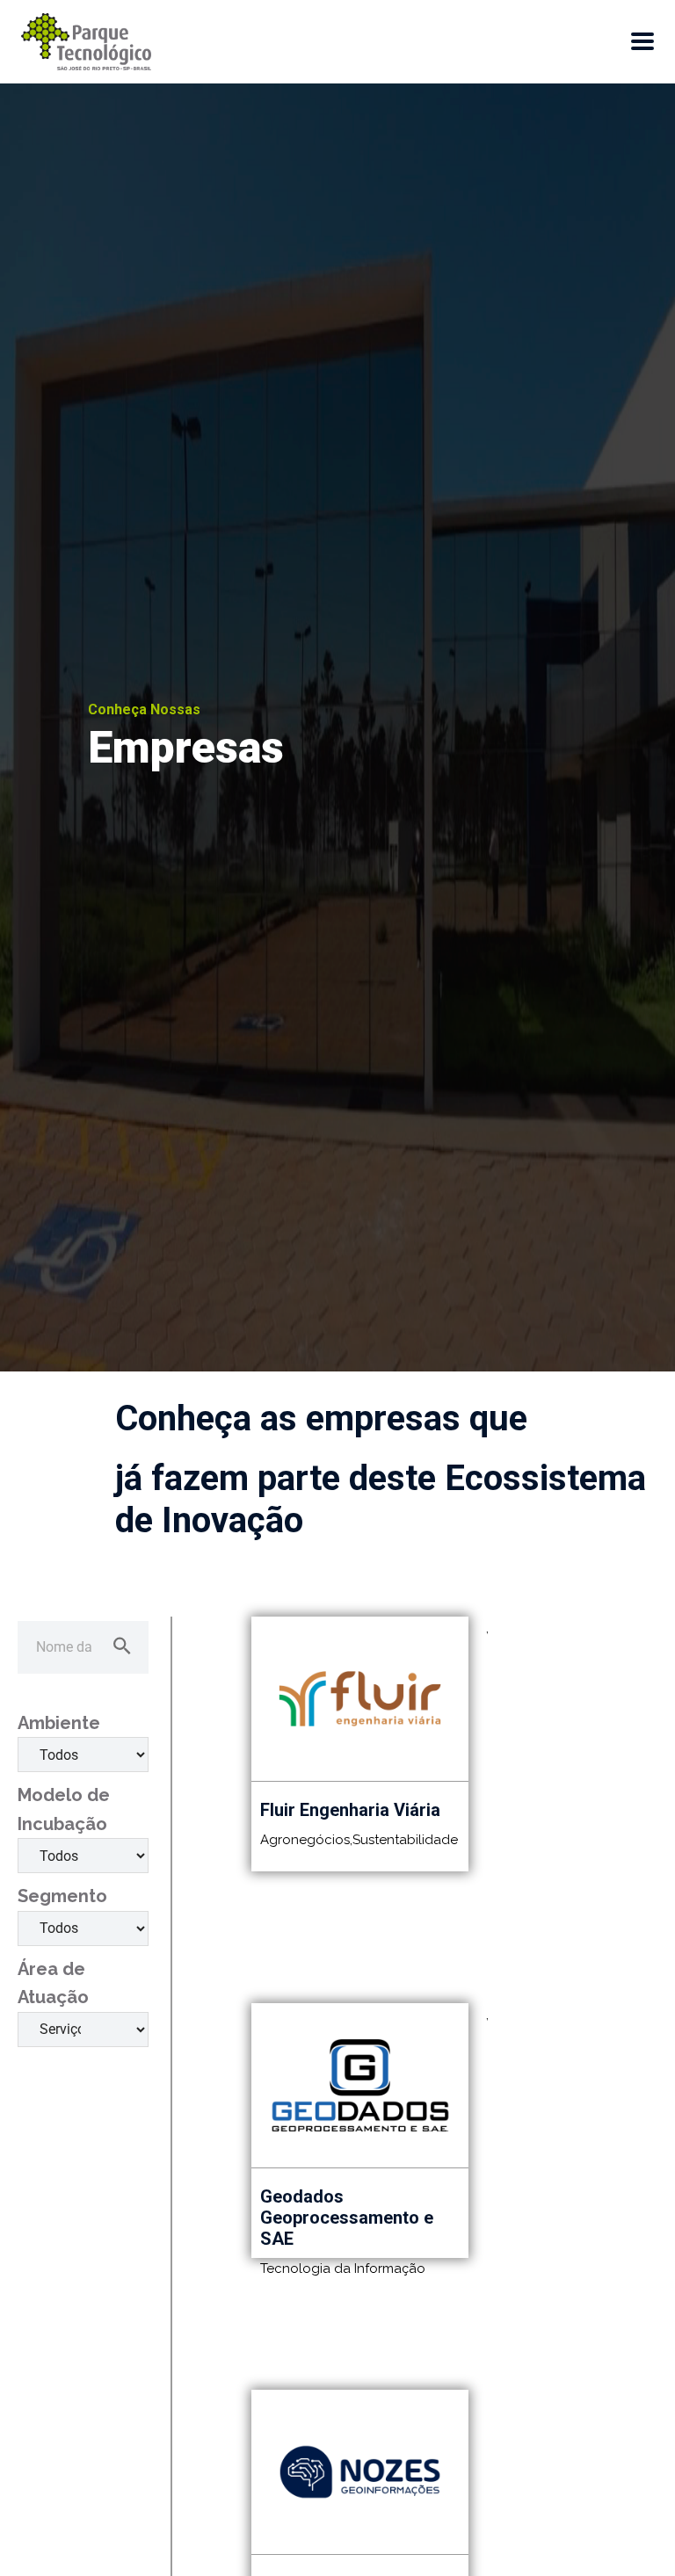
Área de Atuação (53, 1983)
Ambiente (59, 1723)
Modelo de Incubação (64, 1809)
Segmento (62, 1896)
